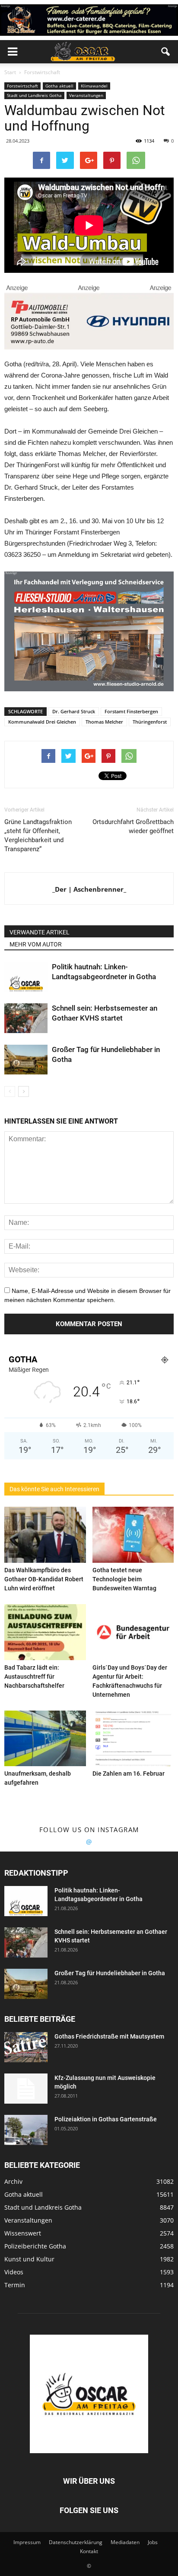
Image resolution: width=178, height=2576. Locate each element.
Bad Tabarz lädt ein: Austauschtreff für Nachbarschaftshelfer (34, 1677)
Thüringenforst (150, 722)
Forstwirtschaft (22, 86)
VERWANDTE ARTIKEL (40, 932)
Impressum (27, 2542)
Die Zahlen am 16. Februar (129, 1774)
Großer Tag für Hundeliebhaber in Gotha (110, 1973)
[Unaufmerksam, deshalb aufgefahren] (45, 1739)
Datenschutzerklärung (76, 2542)
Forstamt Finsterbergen (131, 711)
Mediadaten (125, 2542)
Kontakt (89, 2551)
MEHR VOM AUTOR (36, 944)
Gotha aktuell (59, 86)
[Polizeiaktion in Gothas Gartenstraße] (26, 2130)
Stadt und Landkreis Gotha (34, 95)
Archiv (13, 2181)
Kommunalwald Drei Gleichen (42, 722)
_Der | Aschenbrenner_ (89, 889)
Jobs (153, 2542)
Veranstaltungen (86, 95)
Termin (15, 2285)
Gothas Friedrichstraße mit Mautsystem (109, 2036)
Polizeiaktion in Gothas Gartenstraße (106, 2119)
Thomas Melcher (104, 722)
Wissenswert (23, 2233)
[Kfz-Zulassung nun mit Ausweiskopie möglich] (26, 2089)
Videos (14, 2272)
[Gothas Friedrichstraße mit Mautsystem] (26, 2047)
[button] (166, 52)
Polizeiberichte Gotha (35, 2246)
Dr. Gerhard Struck (74, 711)
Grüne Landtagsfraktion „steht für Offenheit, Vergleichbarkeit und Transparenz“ (38, 835)
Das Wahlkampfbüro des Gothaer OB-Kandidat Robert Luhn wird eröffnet (44, 1579)
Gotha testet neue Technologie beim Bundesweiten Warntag (124, 1579)
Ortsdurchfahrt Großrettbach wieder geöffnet (133, 826)
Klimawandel (94, 86)
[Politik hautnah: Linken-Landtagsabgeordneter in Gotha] (26, 977)
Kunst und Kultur (29, 2259)
